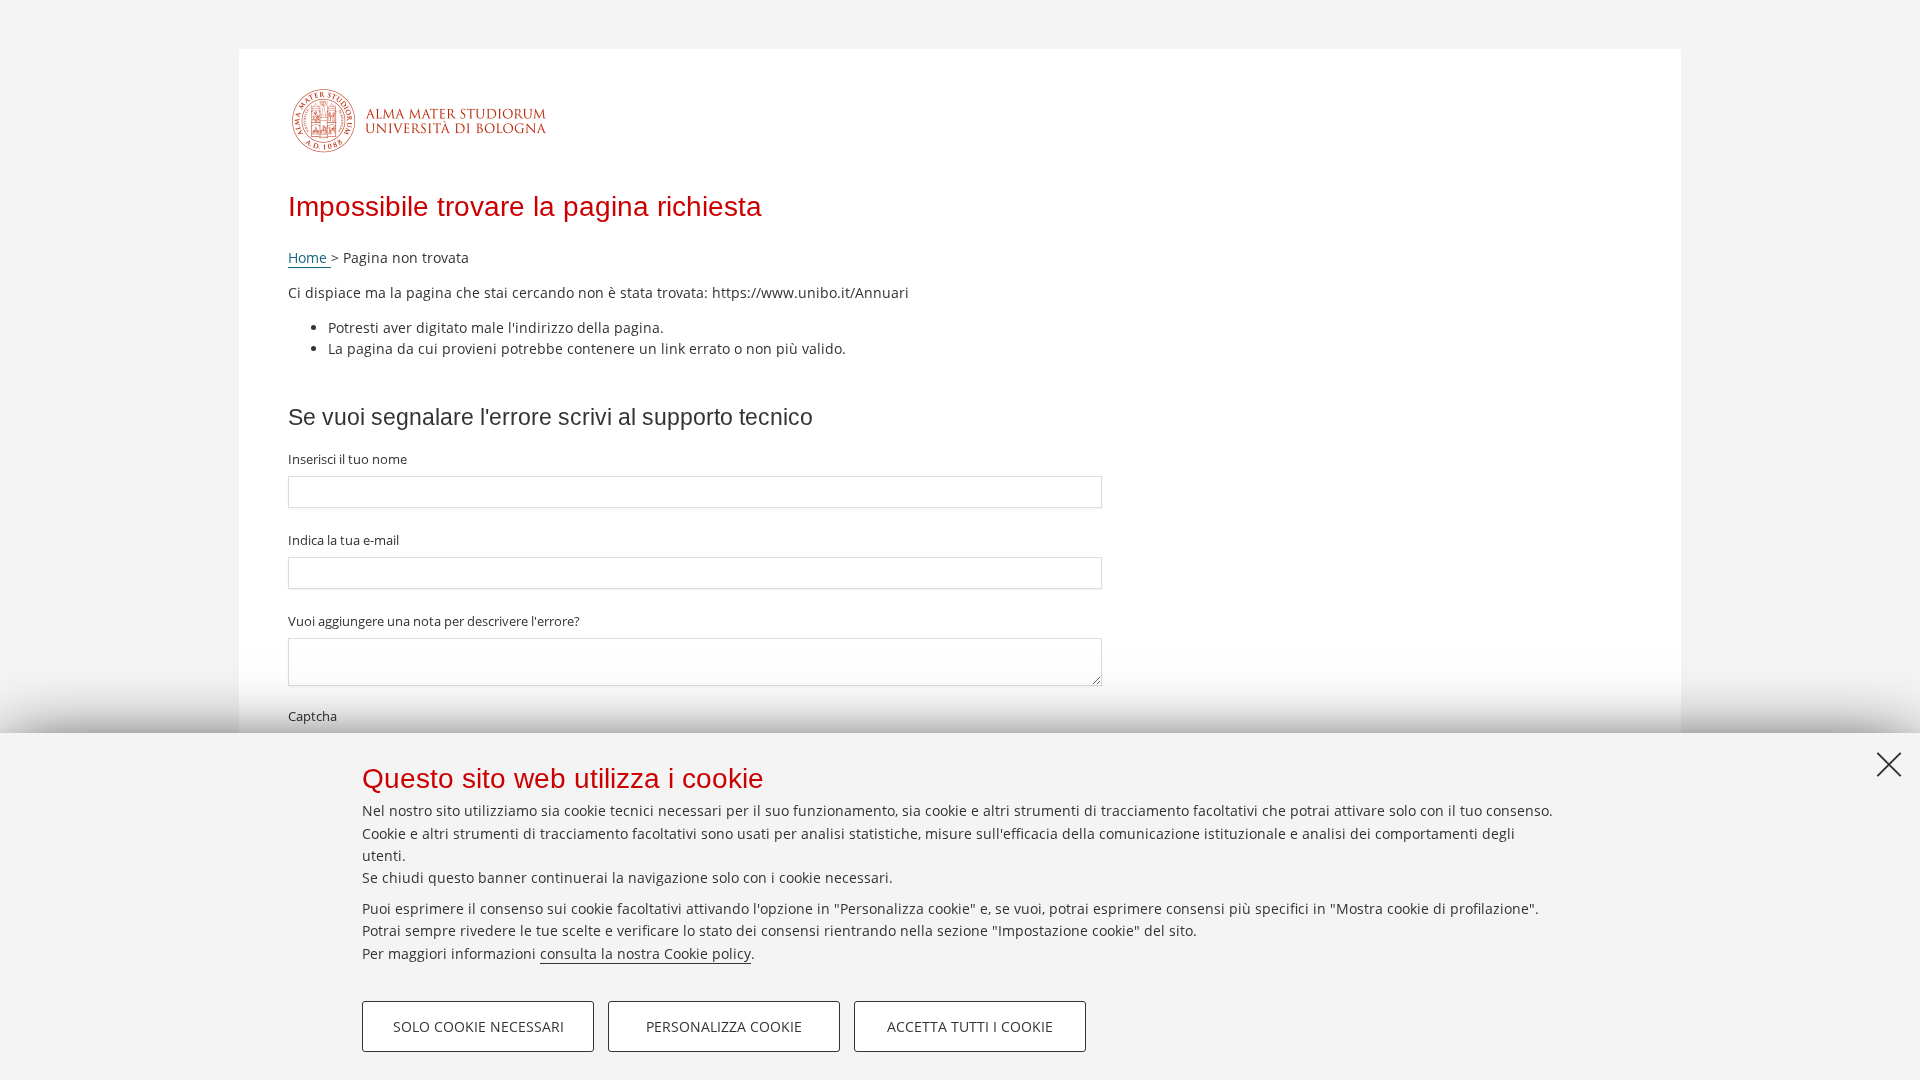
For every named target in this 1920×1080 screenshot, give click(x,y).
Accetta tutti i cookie (970, 1026)
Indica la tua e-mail (343, 540)
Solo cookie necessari (478, 1026)
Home (309, 257)
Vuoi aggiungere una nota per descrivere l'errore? (434, 621)
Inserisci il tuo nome (347, 459)
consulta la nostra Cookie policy (645, 953)
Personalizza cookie (724, 1026)
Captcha (312, 716)
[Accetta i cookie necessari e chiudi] (1889, 764)
